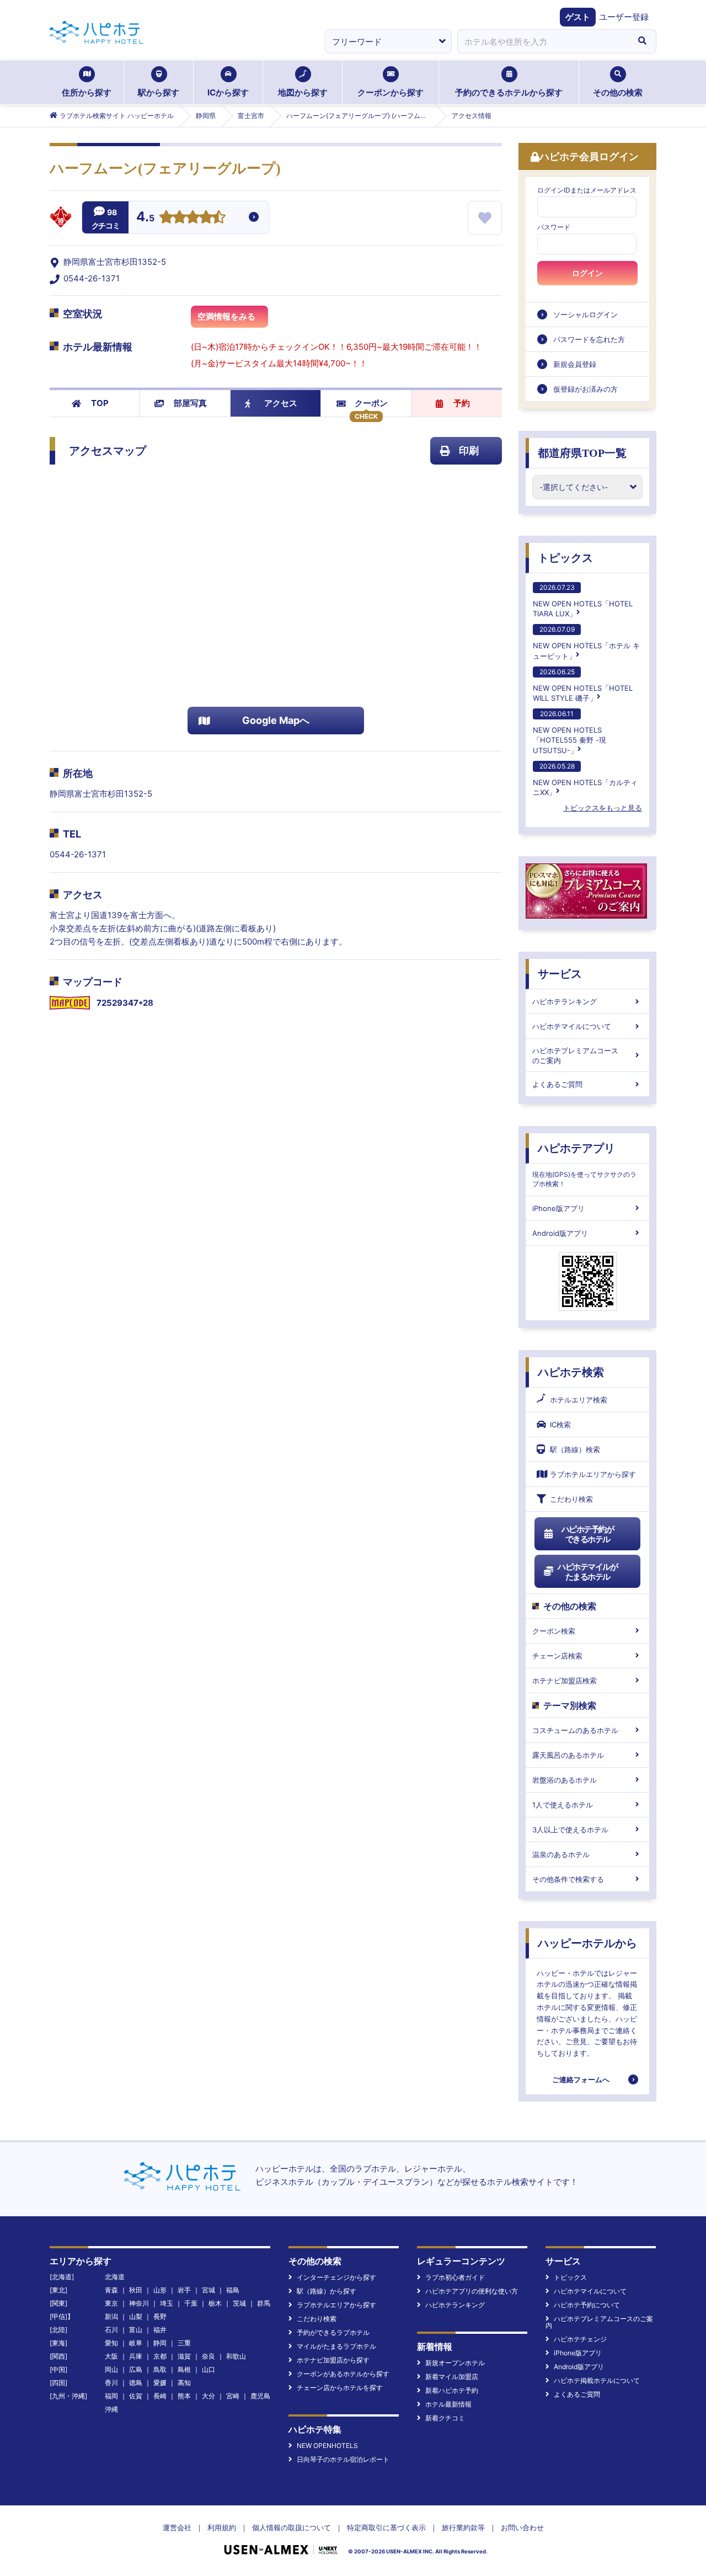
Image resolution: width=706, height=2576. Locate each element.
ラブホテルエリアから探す (593, 1474)
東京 (111, 2303)
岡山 (111, 2369)
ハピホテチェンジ (580, 2339)
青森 (111, 2290)
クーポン (371, 403)
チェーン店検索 (557, 1656)
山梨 (136, 2316)
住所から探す (87, 92)
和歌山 (236, 2356)
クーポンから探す (391, 92)
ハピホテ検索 (571, 1372)
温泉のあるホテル (561, 1854)
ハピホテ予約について (587, 2305)
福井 (160, 2330)
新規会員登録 (575, 364)
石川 (111, 2330)
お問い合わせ (522, 2527)
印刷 (469, 450)
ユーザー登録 (624, 17)
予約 (462, 403)
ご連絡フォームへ (581, 2079)
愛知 (111, 2343)
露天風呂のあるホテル (568, 1755)
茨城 (239, 2303)
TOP (100, 403)
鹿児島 (260, 2396)
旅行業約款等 (463, 2527)
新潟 (111, 2316)
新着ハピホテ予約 (452, 2390)
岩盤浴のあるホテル (565, 1780)
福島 (233, 2290)
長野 (160, 2316)
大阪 (111, 2356)
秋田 (136, 2290)
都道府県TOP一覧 (582, 453)
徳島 (136, 2383)
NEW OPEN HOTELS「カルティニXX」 (585, 779)
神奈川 (139, 2303)
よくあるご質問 (557, 1084)
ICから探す (228, 92)
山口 (208, 2369)
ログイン (587, 273)
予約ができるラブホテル (333, 2332)
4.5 (145, 218)
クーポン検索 (554, 1631)
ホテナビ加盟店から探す (333, 2360)
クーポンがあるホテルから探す (343, 2374)
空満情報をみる (226, 316)
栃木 (215, 2303)
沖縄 (111, 2409)
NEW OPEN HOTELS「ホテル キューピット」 (586, 642)
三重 (184, 2343)
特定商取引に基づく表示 (386, 2527)
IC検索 (560, 1425)
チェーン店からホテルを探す (340, 2388)
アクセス (281, 403)
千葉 (191, 2303)
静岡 (160, 2343)
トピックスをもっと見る (603, 808)
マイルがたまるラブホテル (336, 2346)
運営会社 (177, 2527)
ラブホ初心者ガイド (455, 2277)
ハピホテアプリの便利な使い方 (472, 2291)
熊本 (184, 2396)
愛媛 (160, 2383)
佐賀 (136, 2396)
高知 (184, 2383)
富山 (136, 2330)
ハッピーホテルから (587, 1943)
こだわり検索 (571, 1499)
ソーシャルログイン (585, 314)
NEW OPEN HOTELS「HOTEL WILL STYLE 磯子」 (583, 685)
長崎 (160, 2396)
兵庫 (136, 2356)
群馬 (264, 2303)
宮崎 (233, 2396)
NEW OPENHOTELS (327, 2446)
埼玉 (167, 2303)
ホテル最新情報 (448, 2404)
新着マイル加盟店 (452, 2377)
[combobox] (543, 41)
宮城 (208, 2290)
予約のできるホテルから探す (509, 92)
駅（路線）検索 (575, 1449)
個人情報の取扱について (292, 2527)
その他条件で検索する (568, 1879)
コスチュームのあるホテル (575, 1730)
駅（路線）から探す (327, 2291)
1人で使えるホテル (563, 1805)
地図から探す (303, 92)
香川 (111, 2383)
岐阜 (136, 2343)
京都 (160, 2356)
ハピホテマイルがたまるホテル (587, 1572)
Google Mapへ (276, 720)
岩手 (184, 2290)
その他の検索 (618, 92)
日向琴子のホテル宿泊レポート (343, 2459)
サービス (560, 974)
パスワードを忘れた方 (589, 339)
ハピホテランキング (565, 1001)
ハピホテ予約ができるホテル (588, 1534)
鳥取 (160, 2369)
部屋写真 (190, 403)
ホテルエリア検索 (579, 1400)
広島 (136, 2369)
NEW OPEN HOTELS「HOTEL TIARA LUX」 (583, 601)
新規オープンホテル (455, 2363)
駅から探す (159, 92)
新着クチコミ (445, 2418)
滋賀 (184, 2356)
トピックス (565, 558)
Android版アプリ (560, 1233)
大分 (208, 2396)
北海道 (115, 2277)
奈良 (208, 2356)
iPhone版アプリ (558, 1208)
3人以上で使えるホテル (570, 1830)
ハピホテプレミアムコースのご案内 (575, 1055)
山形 (160, 2290)
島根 (184, 2369)
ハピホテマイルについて (572, 1026)
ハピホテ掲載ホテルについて (597, 2380)
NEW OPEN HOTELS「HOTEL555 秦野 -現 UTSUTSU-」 (569, 732)
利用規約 (222, 2527)
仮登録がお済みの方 (585, 389)
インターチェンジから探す (336, 2277)
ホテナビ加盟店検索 (565, 1681)
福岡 (111, 2396)
